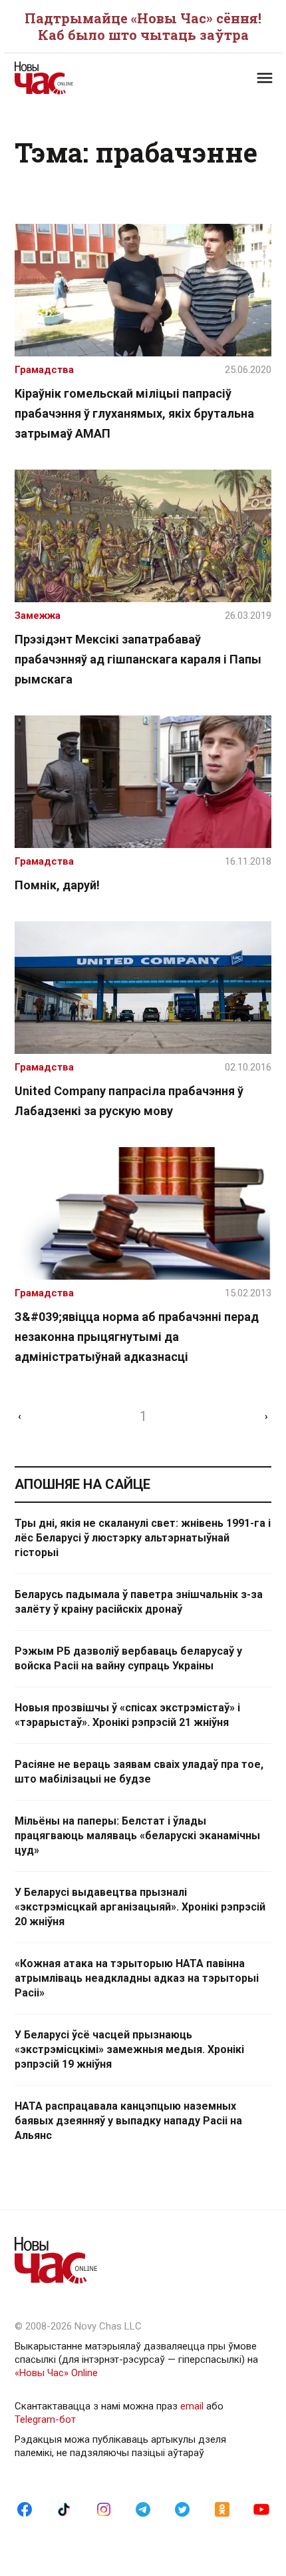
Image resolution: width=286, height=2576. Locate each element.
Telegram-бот (45, 2419)
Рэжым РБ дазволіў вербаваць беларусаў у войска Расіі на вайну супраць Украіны (128, 1658)
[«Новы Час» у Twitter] (182, 2509)
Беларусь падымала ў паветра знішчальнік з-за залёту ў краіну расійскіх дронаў (139, 1602)
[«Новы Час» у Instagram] (104, 2509)
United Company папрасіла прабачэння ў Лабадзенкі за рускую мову (129, 1101)
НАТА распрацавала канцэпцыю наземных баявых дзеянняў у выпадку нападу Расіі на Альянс (128, 2121)
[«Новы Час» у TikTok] (64, 2509)
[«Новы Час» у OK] (222, 2509)
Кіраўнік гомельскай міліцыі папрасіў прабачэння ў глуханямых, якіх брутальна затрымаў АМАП (134, 413)
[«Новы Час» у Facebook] (25, 2509)
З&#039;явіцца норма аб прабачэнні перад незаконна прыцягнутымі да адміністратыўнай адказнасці (137, 1337)
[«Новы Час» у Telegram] (143, 2509)
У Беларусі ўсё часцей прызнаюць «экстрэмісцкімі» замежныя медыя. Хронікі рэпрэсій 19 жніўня (129, 2049)
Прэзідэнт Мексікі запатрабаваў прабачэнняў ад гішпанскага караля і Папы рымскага (138, 659)
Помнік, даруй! (57, 885)
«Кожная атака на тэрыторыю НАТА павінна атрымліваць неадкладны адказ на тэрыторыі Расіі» (137, 1978)
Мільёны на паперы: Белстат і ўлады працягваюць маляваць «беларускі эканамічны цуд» (137, 1836)
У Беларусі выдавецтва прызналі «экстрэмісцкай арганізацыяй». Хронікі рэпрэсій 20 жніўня (140, 1907)
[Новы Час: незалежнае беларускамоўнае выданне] (79, 78)
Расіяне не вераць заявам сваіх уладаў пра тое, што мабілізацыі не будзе (139, 1772)
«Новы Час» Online (56, 2373)
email (192, 2406)
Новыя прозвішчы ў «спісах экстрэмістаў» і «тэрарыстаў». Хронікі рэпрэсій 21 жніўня (127, 1715)
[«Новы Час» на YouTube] (261, 2509)
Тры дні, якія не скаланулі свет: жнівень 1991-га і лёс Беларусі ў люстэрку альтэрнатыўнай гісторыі (143, 1538)
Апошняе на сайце (82, 1484)
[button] (265, 78)
